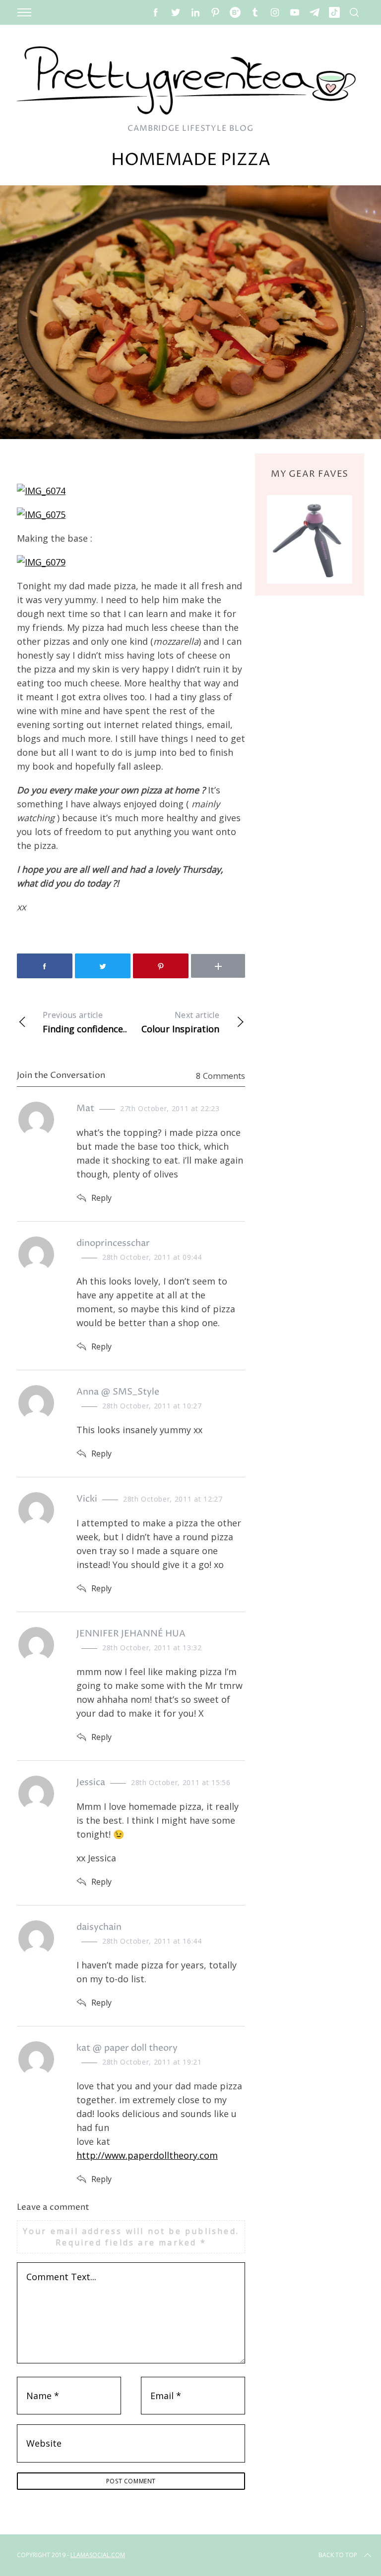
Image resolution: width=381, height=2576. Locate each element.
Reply (101, 1198)
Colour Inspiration (180, 1022)
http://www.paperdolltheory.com (147, 2155)
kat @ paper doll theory (127, 2048)
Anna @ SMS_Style (118, 1392)
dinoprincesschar (113, 1243)
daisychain (99, 1927)
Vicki (87, 1499)
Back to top (338, 2555)
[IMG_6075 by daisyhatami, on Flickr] (41, 514)
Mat (85, 1108)
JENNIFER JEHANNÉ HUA (131, 1634)
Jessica (91, 1782)
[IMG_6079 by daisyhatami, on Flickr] (41, 562)
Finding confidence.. (85, 1022)
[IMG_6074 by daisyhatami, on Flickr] (41, 491)
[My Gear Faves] (310, 539)
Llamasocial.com (98, 2555)
